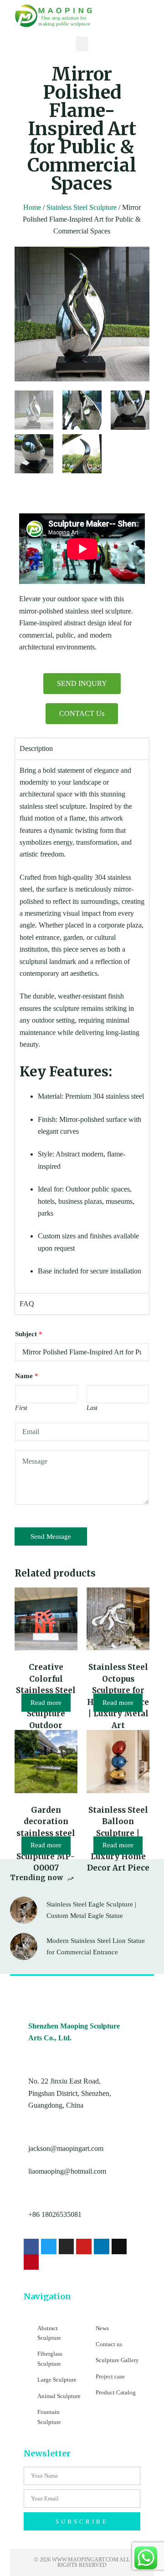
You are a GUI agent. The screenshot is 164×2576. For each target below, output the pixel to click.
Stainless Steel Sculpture (82, 207)
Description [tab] (36, 748)
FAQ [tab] (27, 1304)
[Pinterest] (31, 2262)
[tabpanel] (82, 1026)
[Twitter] (49, 2246)
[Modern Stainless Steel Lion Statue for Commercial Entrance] (24, 1947)
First (21, 1408)
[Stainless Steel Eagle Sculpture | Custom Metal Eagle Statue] (24, 1910)
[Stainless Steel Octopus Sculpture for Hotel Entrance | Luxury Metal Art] (118, 1619)
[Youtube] (84, 2246)
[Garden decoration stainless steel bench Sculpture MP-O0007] (46, 1761)
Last (92, 1408)
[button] (82, 44)
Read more (46, 1703)
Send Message (51, 1536)
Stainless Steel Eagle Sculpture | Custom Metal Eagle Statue (91, 1910)
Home (32, 207)
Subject (29, 1334)
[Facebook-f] (31, 2246)
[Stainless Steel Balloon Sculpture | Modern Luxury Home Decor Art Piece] (118, 1761)
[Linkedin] (102, 2246)
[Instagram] (67, 2246)
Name (27, 1376)
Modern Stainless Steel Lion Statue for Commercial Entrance (96, 1946)
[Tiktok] (119, 2246)
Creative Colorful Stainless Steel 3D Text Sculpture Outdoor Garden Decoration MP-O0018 (46, 1714)
